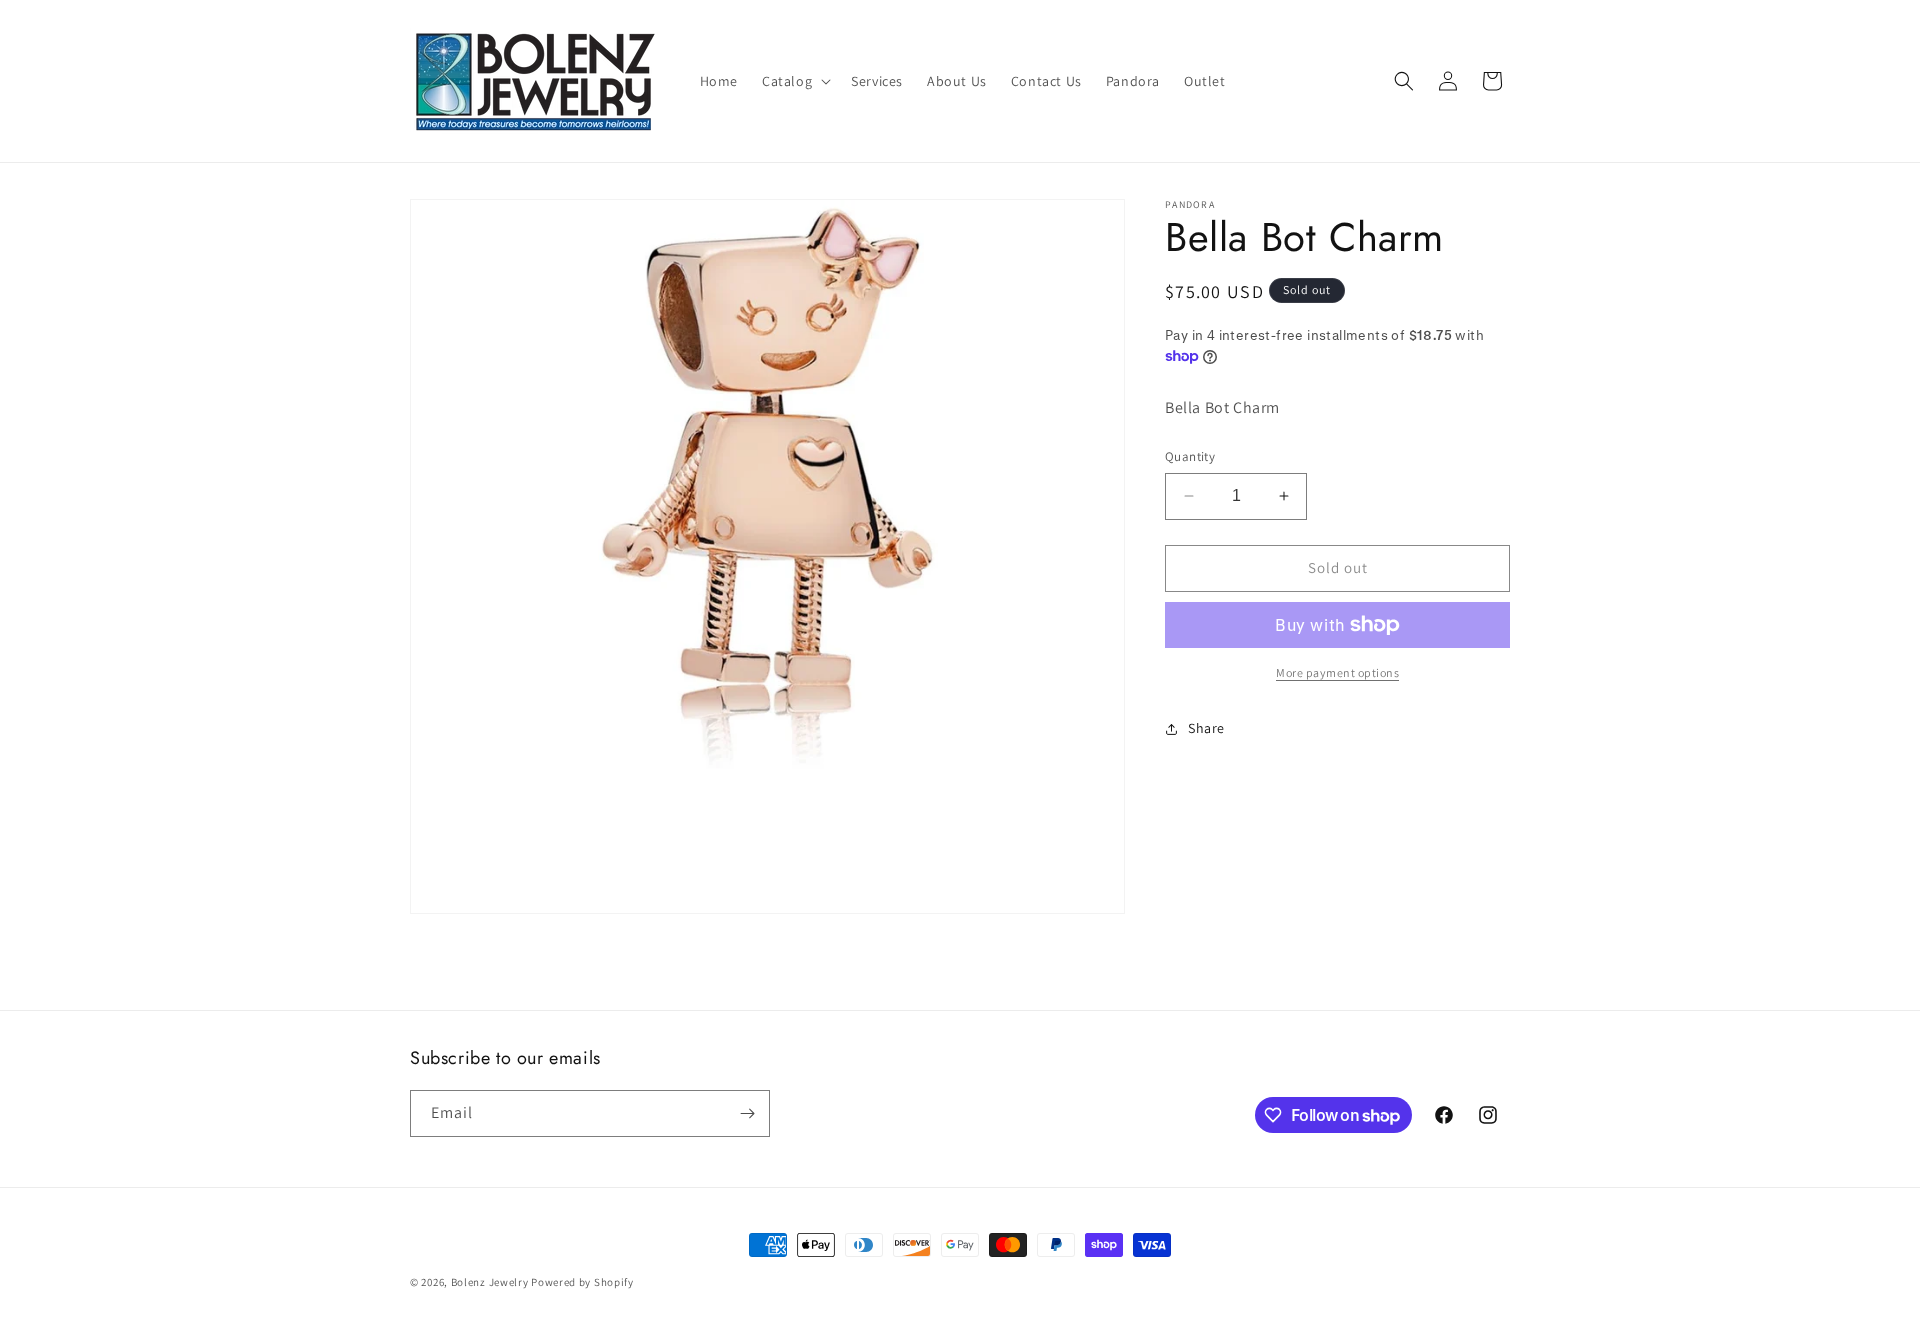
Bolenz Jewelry (490, 1282)
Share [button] (1206, 728)
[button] (794, 81)
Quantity (1190, 456)
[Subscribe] (747, 1113)
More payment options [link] (1337, 672)
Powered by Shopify (582, 1282)
